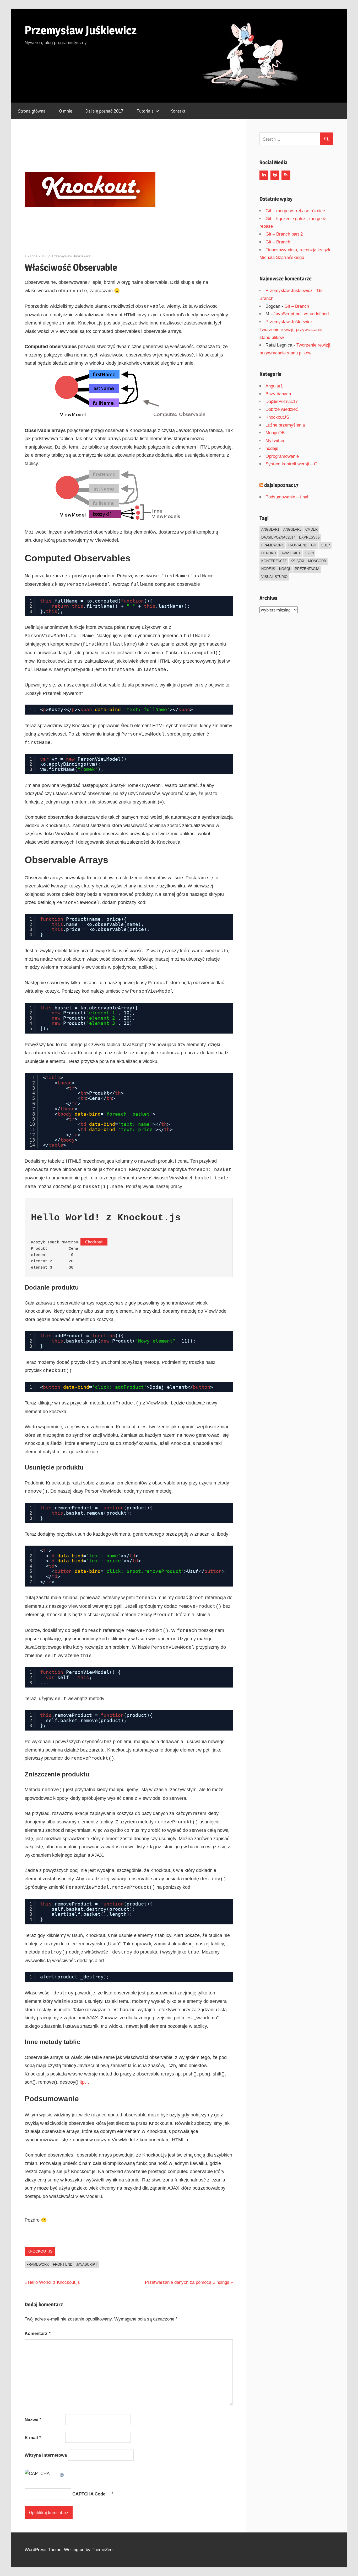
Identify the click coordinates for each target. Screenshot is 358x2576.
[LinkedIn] (264, 175)
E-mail (33, 2438)
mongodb (317, 561)
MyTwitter (275, 441)
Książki (297, 561)
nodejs (272, 448)
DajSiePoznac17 (282, 401)
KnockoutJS (40, 2251)
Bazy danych (278, 394)
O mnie (66, 111)
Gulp (325, 545)
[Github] (275, 175)
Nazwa (33, 2420)
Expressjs (309, 537)
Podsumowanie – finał (287, 497)
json (309, 553)
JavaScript (87, 2264)
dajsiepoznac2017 (278, 537)
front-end (63, 2264)
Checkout (94, 1242)
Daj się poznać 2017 (104, 111)
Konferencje (274, 561)
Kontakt (178, 111)
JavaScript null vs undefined (301, 314)
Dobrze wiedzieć (282, 409)
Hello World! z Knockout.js (54, 2282)
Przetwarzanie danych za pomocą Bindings (187, 2282)
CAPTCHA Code (89, 2494)
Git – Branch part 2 (284, 234)
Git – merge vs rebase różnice (295, 211)
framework (38, 2264)
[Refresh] (62, 2474)
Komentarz (38, 2333)
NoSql (285, 569)
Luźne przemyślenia (285, 425)
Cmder (311, 529)
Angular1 (274, 386)
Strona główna (32, 111)
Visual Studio (274, 577)
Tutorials (145, 111)
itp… (85, 2082)
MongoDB (275, 433)
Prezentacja (307, 569)
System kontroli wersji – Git (293, 464)
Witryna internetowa (46, 2455)
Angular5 (292, 529)
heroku (268, 553)
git (314, 545)
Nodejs (268, 569)
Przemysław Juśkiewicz (81, 30)
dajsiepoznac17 (281, 485)
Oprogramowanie (282, 456)
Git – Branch (278, 242)
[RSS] (286, 175)
